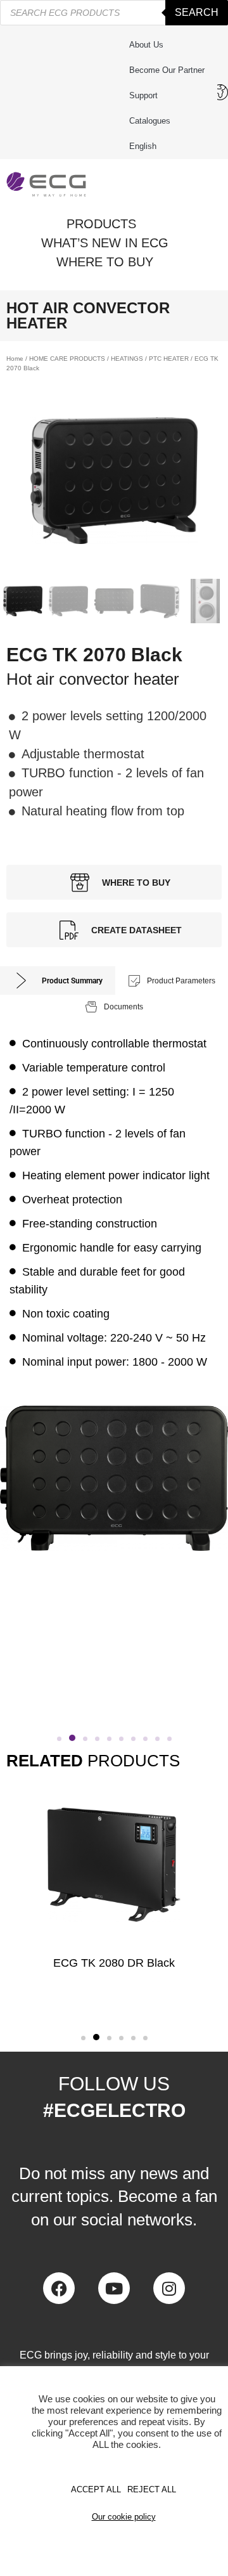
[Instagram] (169, 2288)
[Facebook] (59, 2288)
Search (197, 12)
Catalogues (150, 121)
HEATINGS (127, 359)
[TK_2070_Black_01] (114, 481)
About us (146, 45)
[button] (59, 1739)
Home (15, 359)
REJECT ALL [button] (152, 2489)
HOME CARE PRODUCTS (67, 359)
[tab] (58, 981)
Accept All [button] (96, 2489)
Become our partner (167, 70)
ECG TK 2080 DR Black (114, 1963)
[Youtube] (114, 2288)
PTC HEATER (169, 359)
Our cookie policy (124, 2517)
